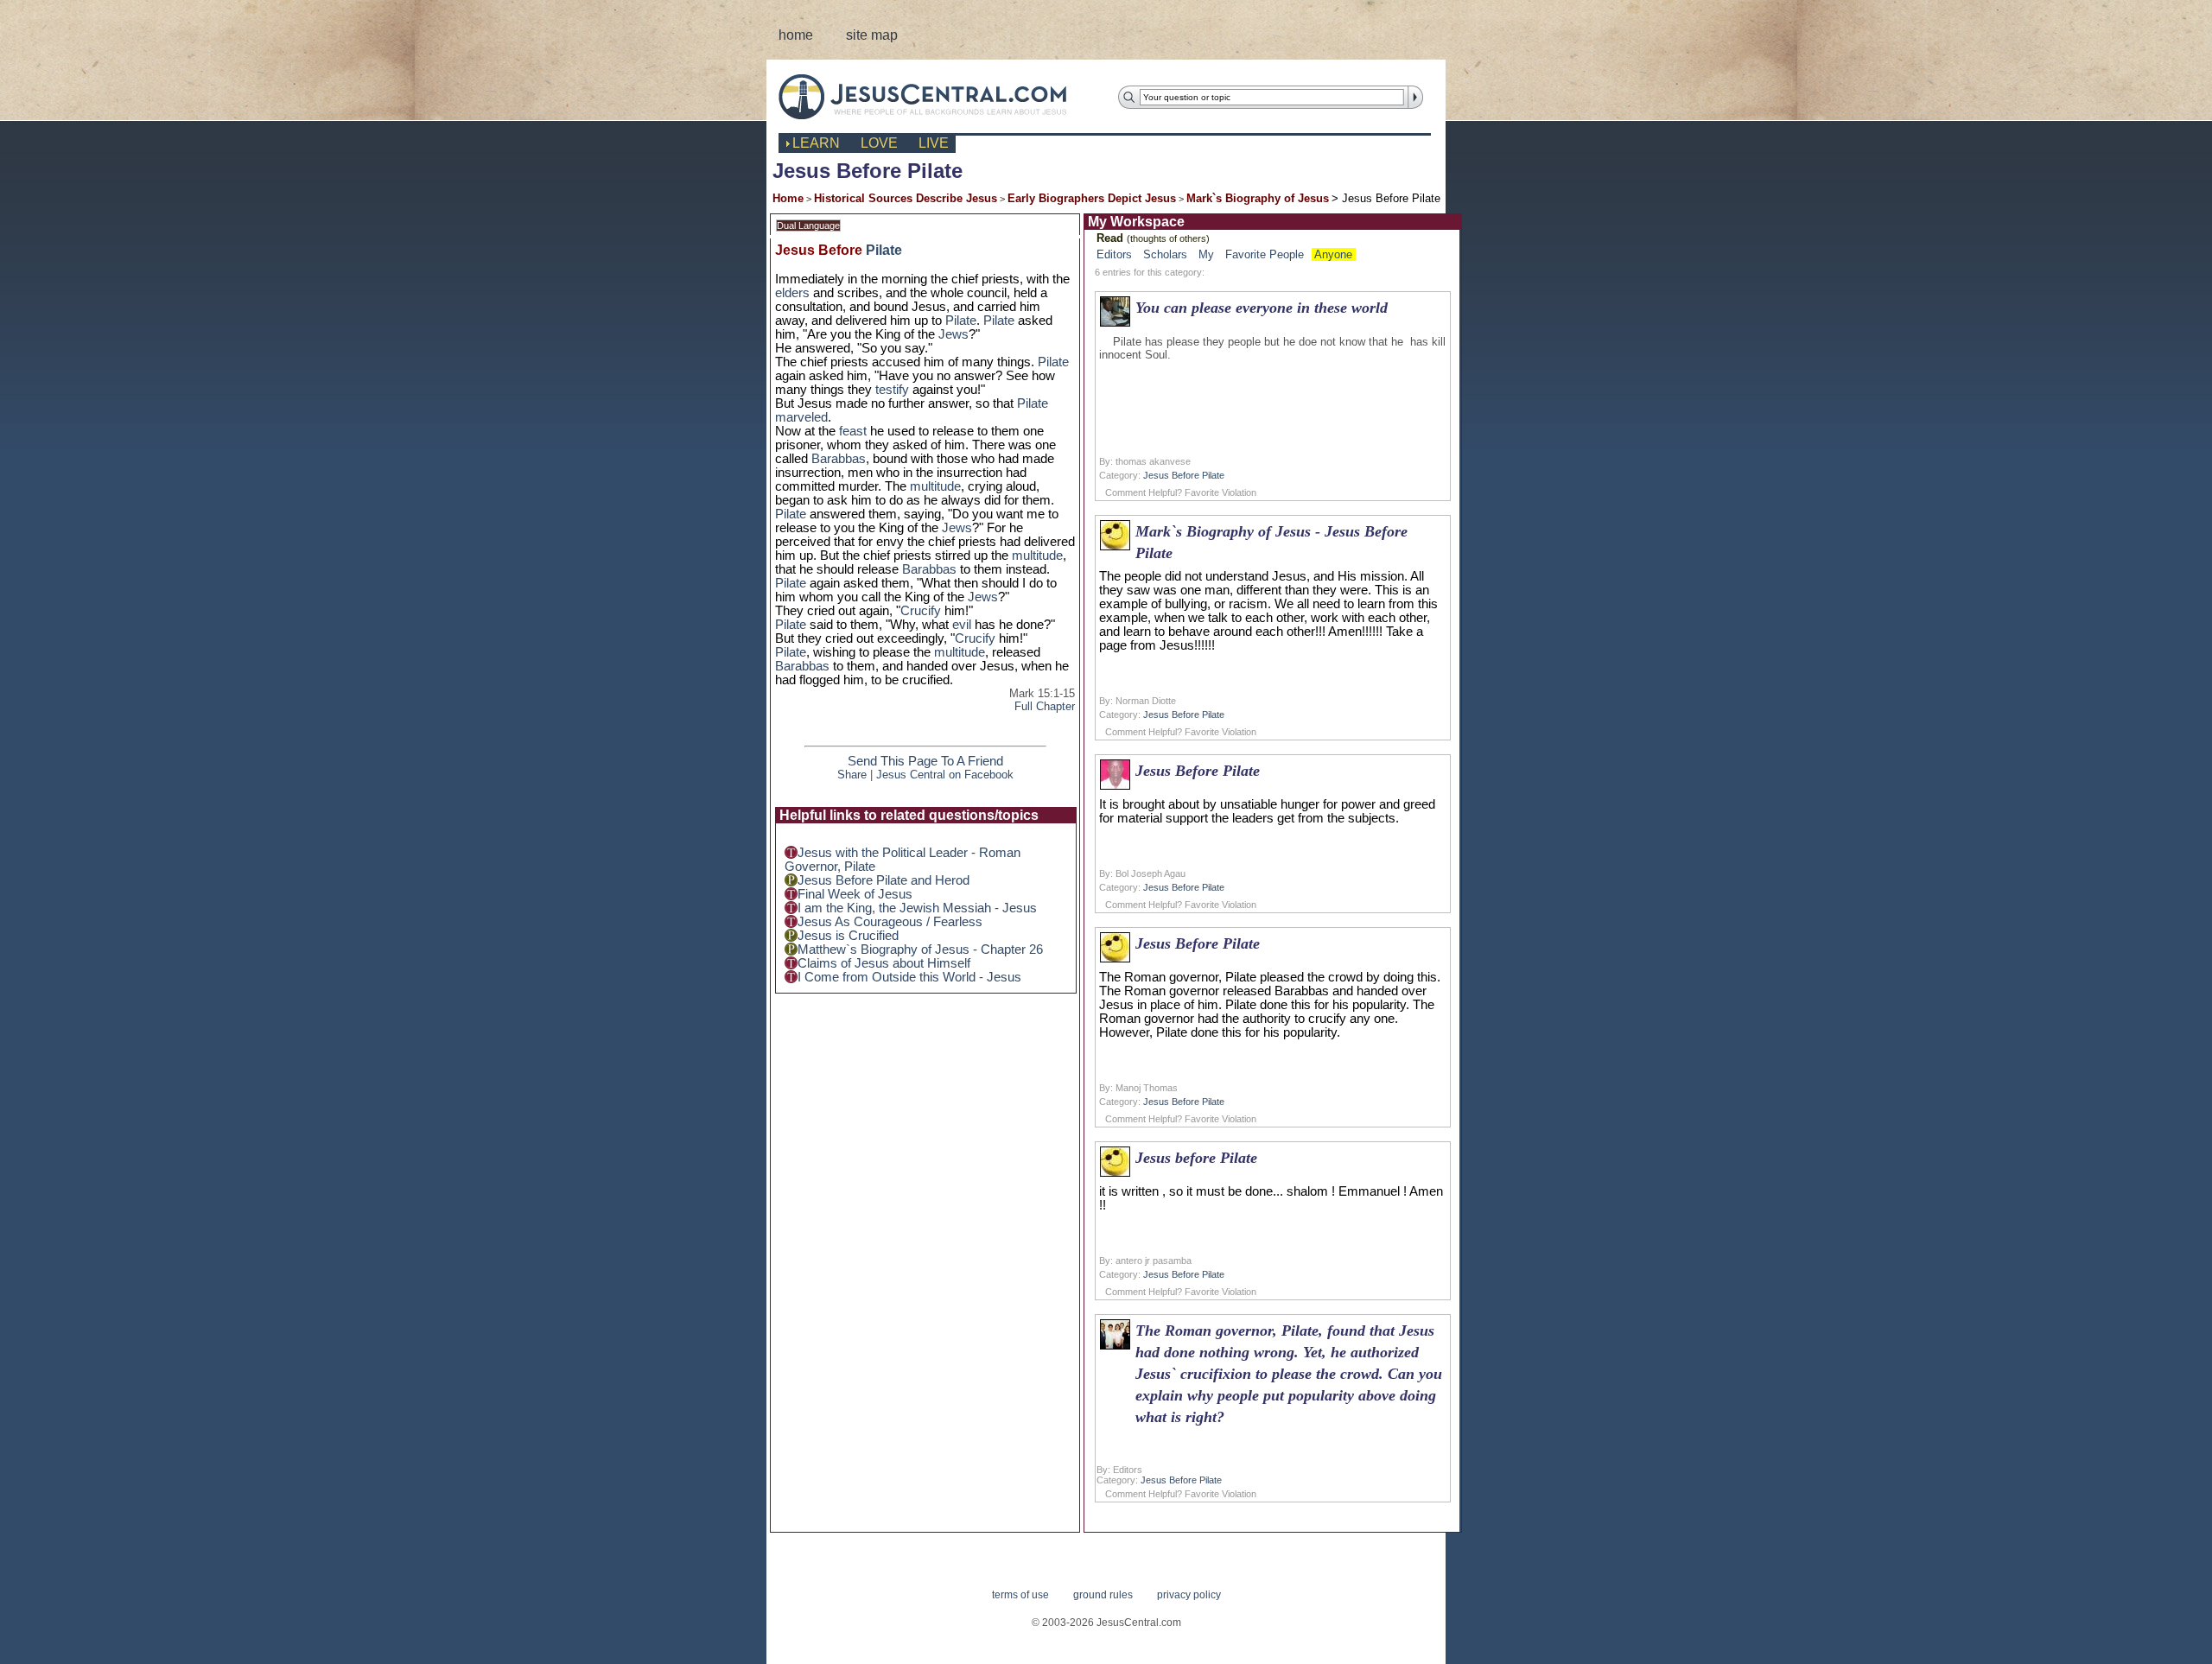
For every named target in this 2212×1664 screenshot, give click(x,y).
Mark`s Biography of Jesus (1258, 198)
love (879, 143)
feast (853, 431)
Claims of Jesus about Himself (884, 963)
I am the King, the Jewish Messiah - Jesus (917, 908)
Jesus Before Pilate (1184, 475)
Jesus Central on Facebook (945, 775)
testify (892, 390)
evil (962, 625)
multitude (935, 486)
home (796, 35)
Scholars (1165, 254)
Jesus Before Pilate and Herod (884, 880)
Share (852, 775)
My (1206, 254)
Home (788, 198)
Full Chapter (1045, 706)
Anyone (1333, 254)
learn (816, 143)
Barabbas (839, 459)
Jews (953, 334)
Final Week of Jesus (855, 894)
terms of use (1020, 1595)
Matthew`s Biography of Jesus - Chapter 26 (920, 949)
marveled (801, 417)
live (934, 143)
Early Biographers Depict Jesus (1092, 198)
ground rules (1103, 1595)
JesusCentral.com (936, 96)
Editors (1114, 254)
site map (872, 35)
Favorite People (1265, 254)
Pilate (884, 250)
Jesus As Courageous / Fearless (890, 922)
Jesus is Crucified (848, 936)
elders (792, 293)
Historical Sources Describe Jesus (906, 198)
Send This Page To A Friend (925, 761)
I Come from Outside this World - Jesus (909, 977)
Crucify (921, 611)
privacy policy (1189, 1595)
